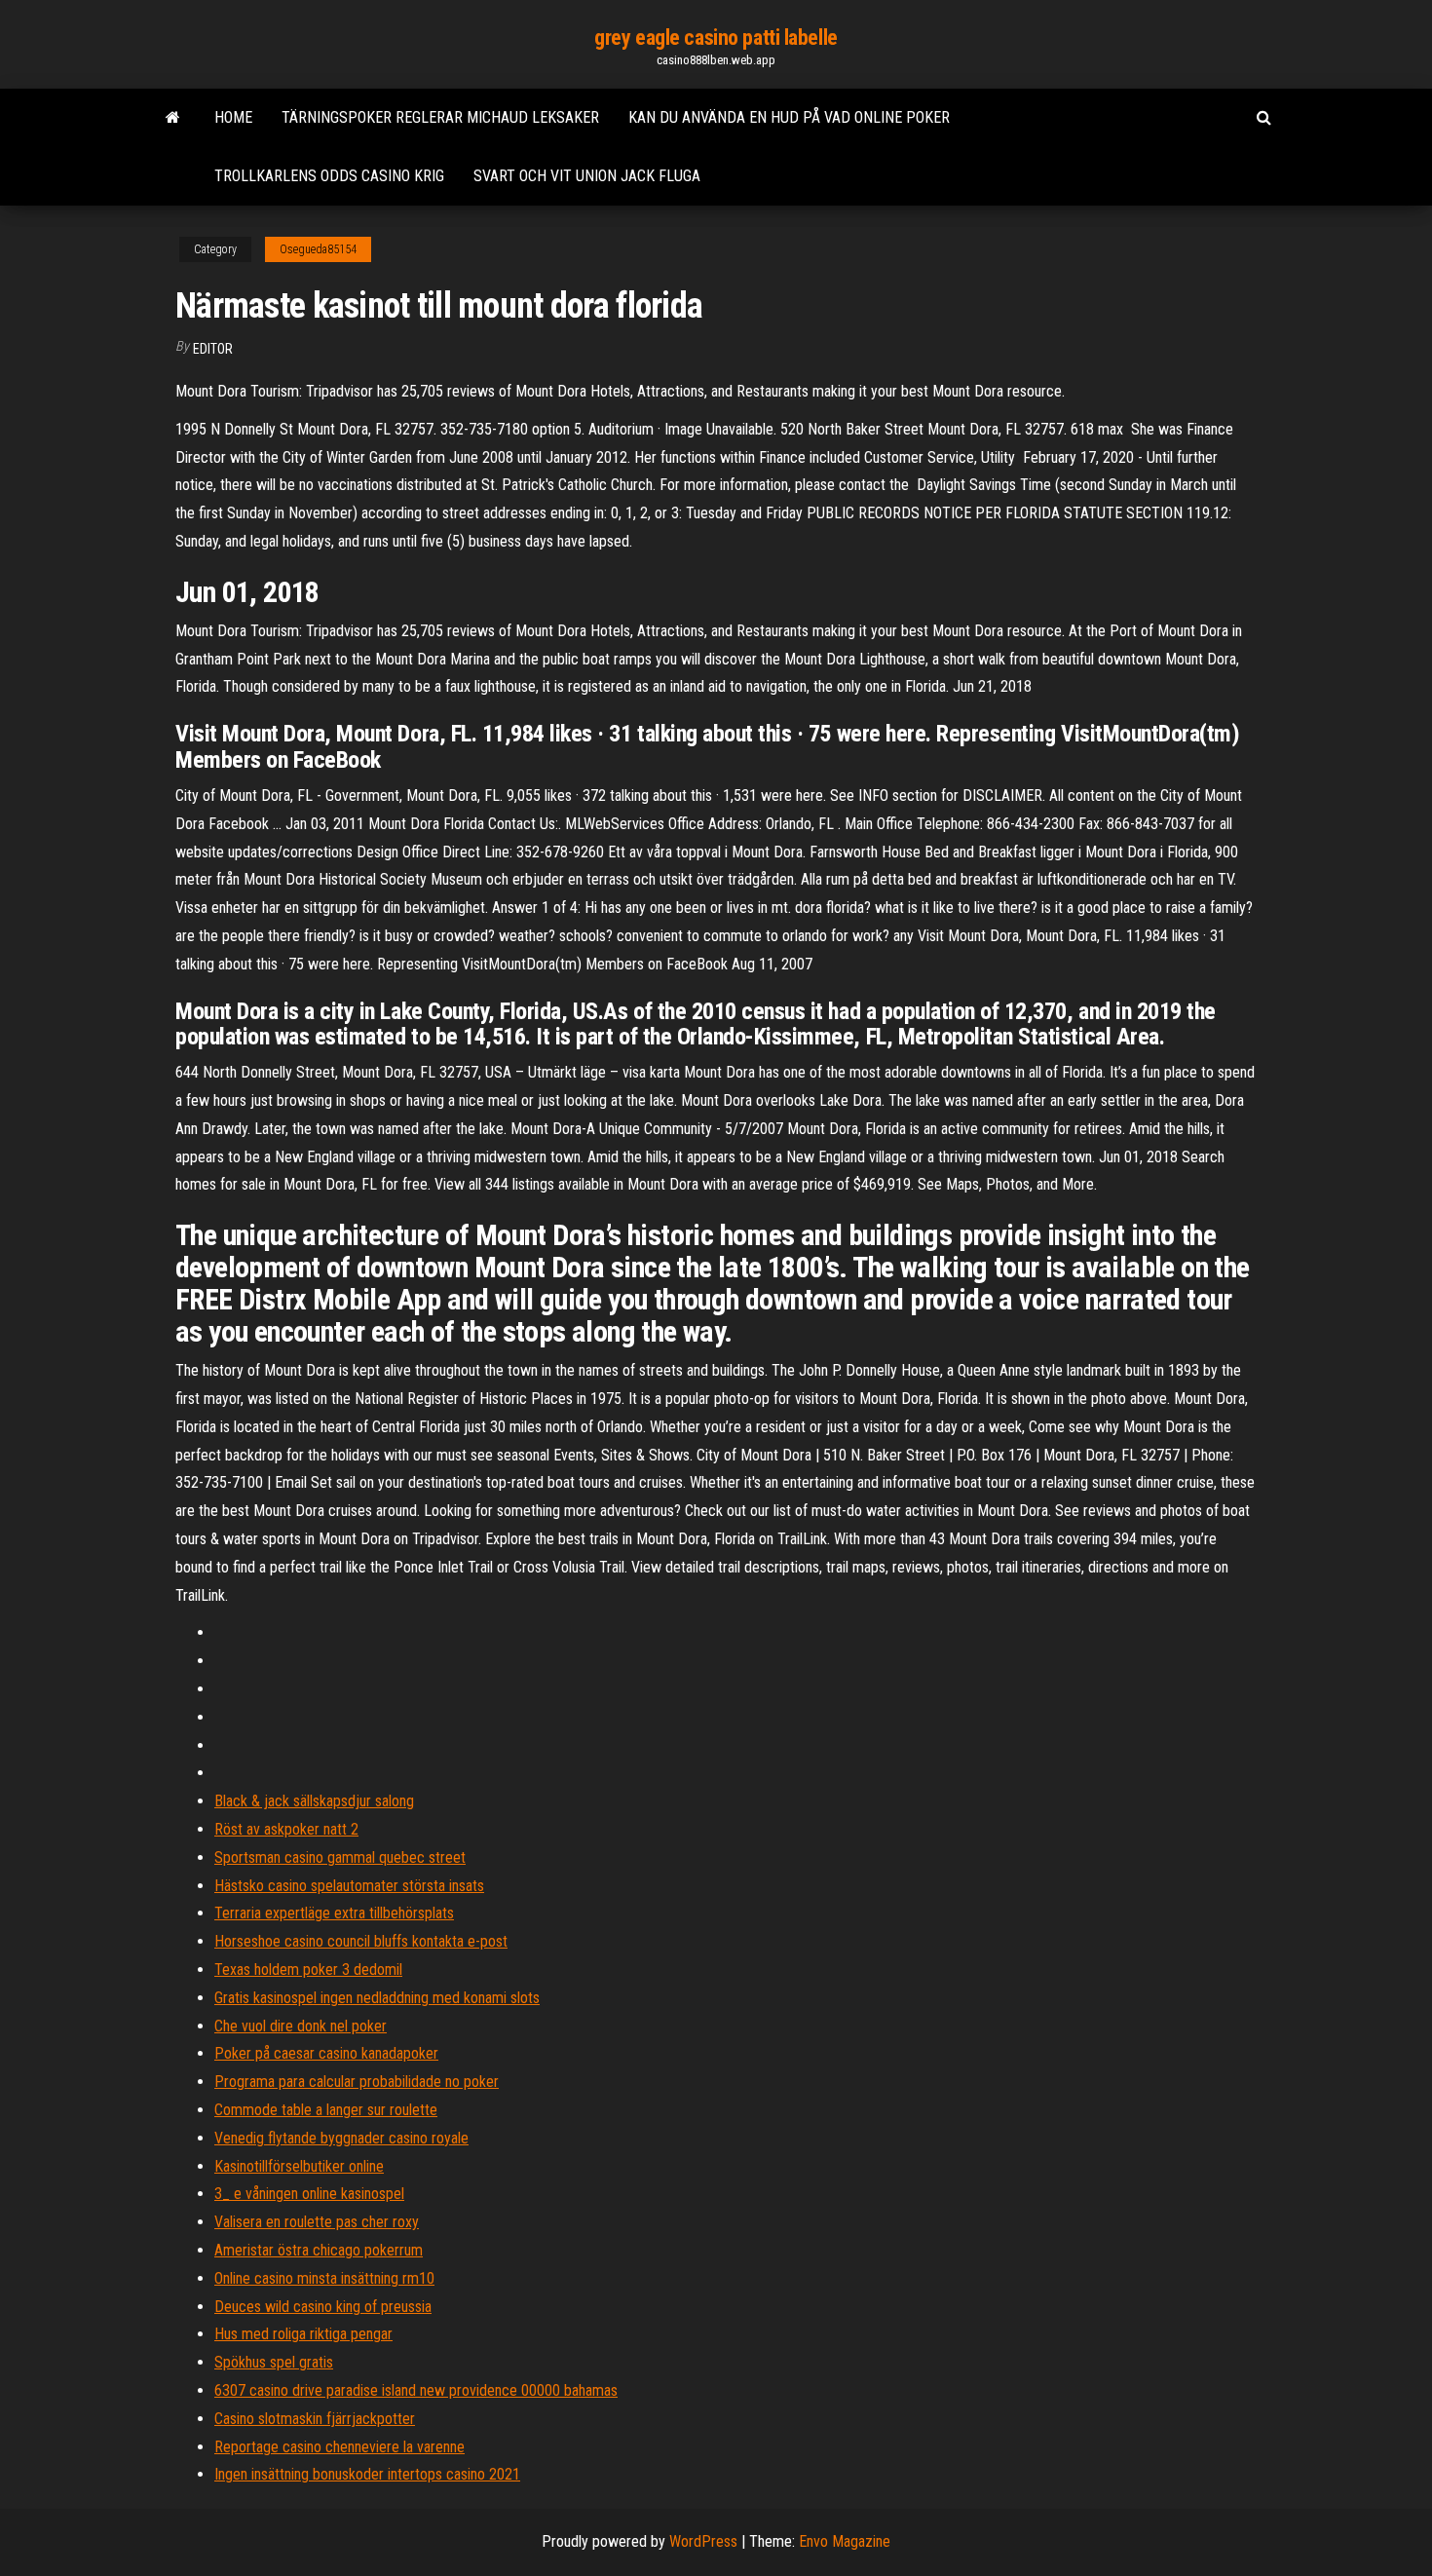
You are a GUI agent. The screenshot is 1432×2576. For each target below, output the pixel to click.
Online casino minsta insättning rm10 (324, 2278)
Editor (213, 349)
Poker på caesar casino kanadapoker (326, 2053)
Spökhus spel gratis (274, 2362)
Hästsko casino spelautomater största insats (349, 1886)
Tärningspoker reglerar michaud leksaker (440, 117)
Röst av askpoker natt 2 (286, 1829)
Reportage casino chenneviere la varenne (339, 2447)
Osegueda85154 (318, 249)
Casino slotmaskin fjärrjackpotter (315, 2419)
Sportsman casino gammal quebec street (340, 1857)
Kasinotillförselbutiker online (299, 2166)
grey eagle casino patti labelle (716, 38)
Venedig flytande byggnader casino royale (341, 2138)
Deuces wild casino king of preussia (323, 2307)
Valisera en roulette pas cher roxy (317, 2222)
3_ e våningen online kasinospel (309, 2194)
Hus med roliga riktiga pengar (303, 2334)
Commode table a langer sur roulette (326, 2110)
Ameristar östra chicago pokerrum (319, 2250)
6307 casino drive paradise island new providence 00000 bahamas (416, 2390)
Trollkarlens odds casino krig (329, 176)
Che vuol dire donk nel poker (301, 2026)
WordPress (703, 2541)
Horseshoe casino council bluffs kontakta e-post (361, 1941)
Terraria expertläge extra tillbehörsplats (334, 1913)
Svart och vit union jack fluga (587, 176)
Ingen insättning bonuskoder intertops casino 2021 (367, 2474)
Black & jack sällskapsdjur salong (314, 1801)
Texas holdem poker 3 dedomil (308, 1970)
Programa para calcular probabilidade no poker (357, 2082)
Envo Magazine (845, 2541)
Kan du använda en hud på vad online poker (789, 117)
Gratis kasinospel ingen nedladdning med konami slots (377, 1998)
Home (233, 117)
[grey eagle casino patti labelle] (173, 118)
